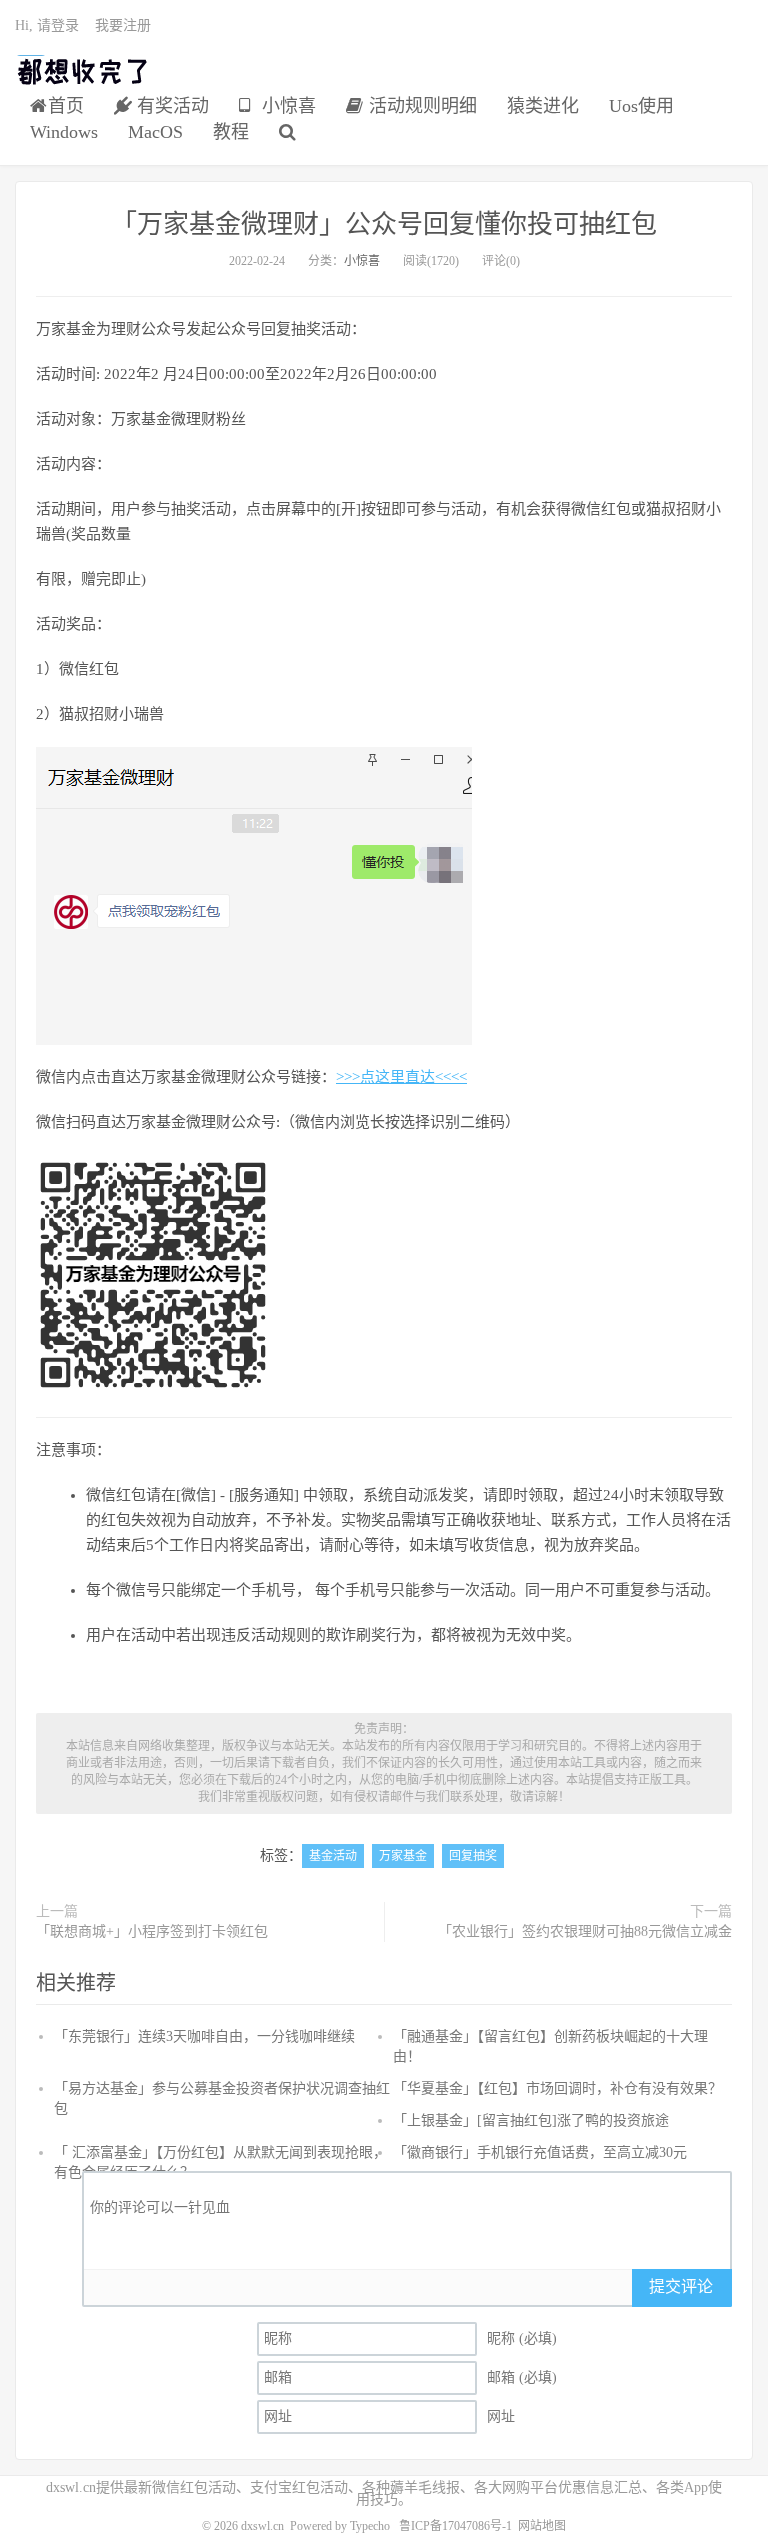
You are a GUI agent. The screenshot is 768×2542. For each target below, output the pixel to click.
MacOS (155, 132)
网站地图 (542, 2526)
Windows (64, 132)
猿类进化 (543, 106)
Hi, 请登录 (47, 25)
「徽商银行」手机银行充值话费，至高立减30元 (540, 2152)
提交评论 (681, 2286)
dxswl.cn (262, 2526)
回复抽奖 (473, 1856)
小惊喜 (286, 106)
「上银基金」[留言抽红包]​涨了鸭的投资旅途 (531, 2120)
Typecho (370, 2526)
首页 (66, 106)
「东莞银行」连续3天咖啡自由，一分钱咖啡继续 (204, 2036)
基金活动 (333, 1856)
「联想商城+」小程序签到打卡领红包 (152, 1931)
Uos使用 (641, 106)
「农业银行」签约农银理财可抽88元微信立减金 (585, 1931)
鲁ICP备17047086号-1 (455, 2526)
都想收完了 (83, 71)
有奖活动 (170, 106)
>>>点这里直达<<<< (401, 1077)
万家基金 (403, 1856)
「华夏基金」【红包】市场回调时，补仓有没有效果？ (557, 2088)
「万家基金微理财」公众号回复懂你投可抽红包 (384, 224)
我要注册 (123, 25)
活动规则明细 (420, 106)
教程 (231, 132)
